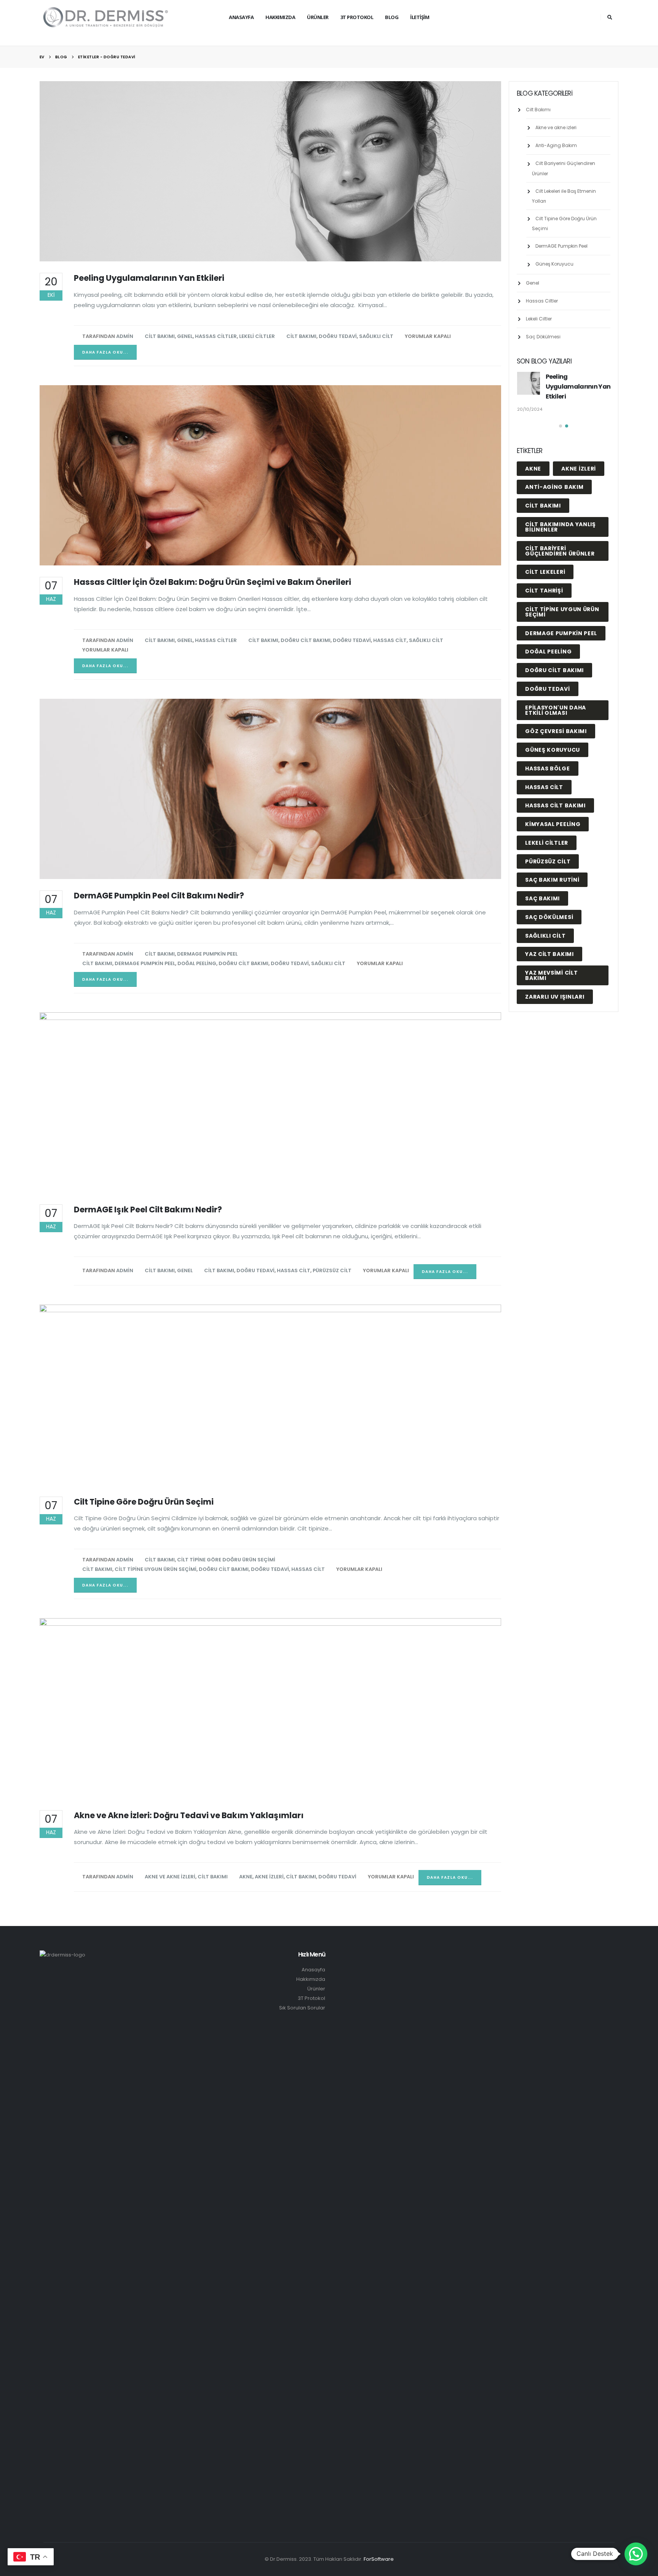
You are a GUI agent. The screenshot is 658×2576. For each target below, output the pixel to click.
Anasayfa (241, 17)
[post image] (271, 171)
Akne (246, 1877)
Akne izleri (269, 1877)
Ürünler (318, 17)
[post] (529, 383)
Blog (392, 17)
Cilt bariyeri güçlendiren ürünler (560, 677)
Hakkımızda (280, 17)
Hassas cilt (390, 640)
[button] (561, 552)
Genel (185, 336)
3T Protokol (311, 1998)
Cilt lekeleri (545, 698)
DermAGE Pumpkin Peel (207, 954)
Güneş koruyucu (553, 876)
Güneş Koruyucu (554, 264)
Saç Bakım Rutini (552, 1005)
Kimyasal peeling (553, 950)
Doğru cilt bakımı (306, 640)
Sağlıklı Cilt (376, 336)
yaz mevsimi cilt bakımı (551, 1101)
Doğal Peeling (197, 963)
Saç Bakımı (542, 1024)
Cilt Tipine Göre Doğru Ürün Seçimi (226, 1560)
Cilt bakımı (301, 336)
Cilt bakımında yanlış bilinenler (561, 653)
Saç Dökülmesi (543, 337)
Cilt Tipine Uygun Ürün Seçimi (156, 1569)
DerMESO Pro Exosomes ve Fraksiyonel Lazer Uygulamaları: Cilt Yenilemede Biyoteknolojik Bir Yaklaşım (560, 396)
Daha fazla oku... (105, 352)
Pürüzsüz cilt (332, 1270)
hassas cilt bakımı (555, 931)
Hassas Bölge (547, 894)
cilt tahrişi (544, 716)
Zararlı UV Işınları (555, 1122)
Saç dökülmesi (549, 1043)
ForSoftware (379, 2559)
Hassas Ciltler (216, 336)
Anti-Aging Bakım (556, 145)
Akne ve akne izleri (170, 1877)
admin (125, 336)
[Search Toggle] (610, 17)
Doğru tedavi (338, 336)
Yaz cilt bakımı (549, 1080)
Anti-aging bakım (554, 613)
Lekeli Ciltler (257, 336)
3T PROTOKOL (357, 17)
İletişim (420, 17)
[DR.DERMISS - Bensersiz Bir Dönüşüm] (106, 17)
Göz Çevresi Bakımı (556, 857)
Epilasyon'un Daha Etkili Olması (556, 836)
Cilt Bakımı (160, 336)
